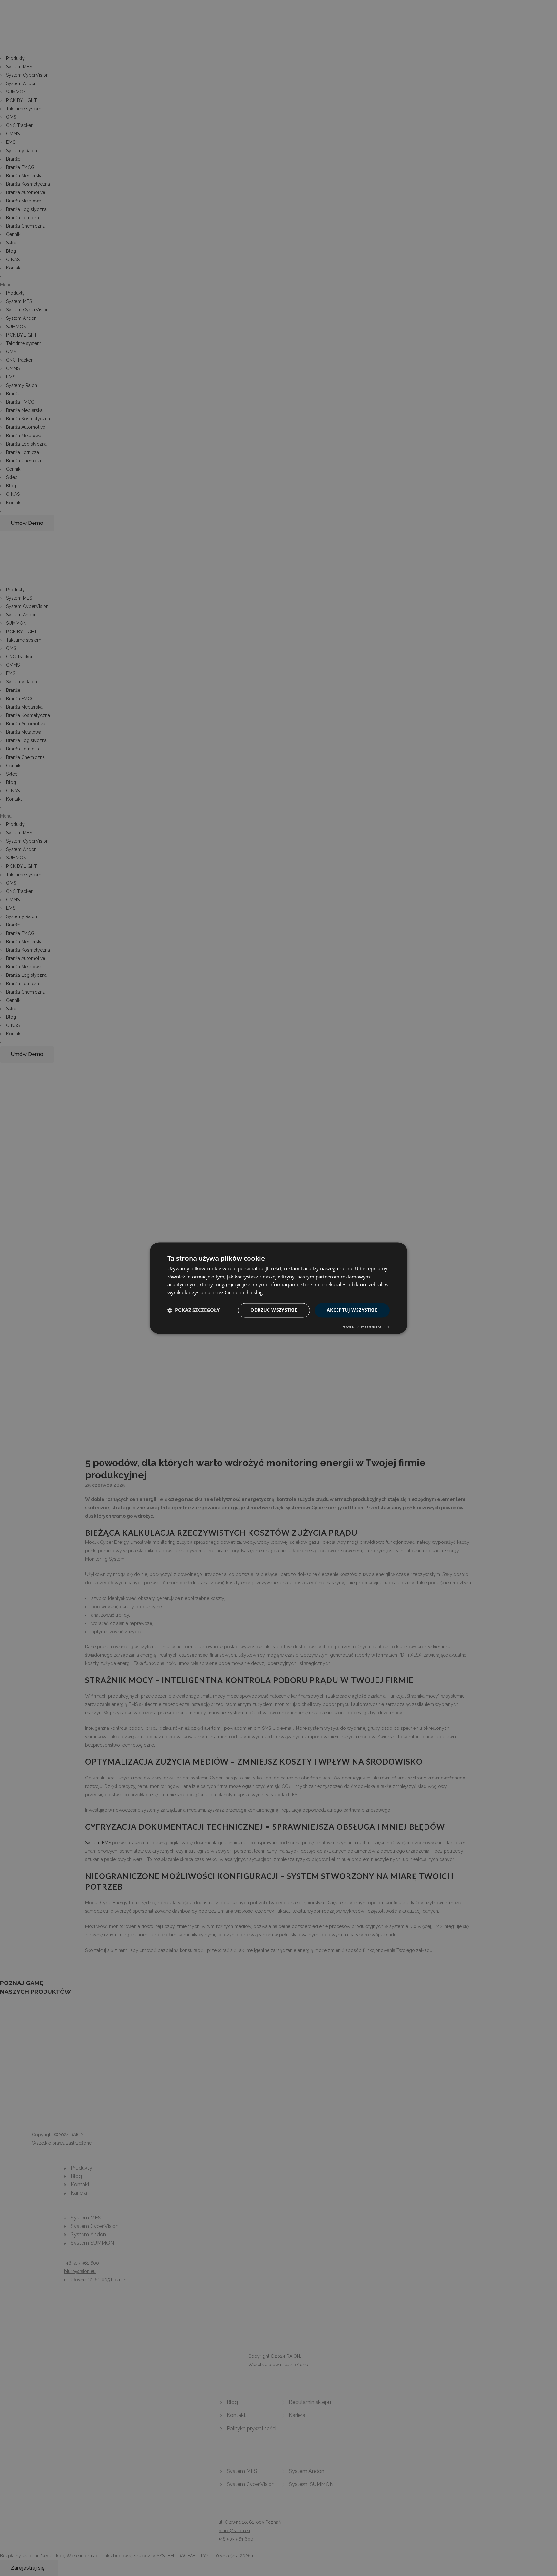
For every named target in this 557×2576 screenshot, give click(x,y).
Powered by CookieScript (366, 1327)
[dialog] (278, 1288)
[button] (193, 1310)
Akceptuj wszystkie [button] (352, 1310)
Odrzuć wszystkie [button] (274, 1310)
